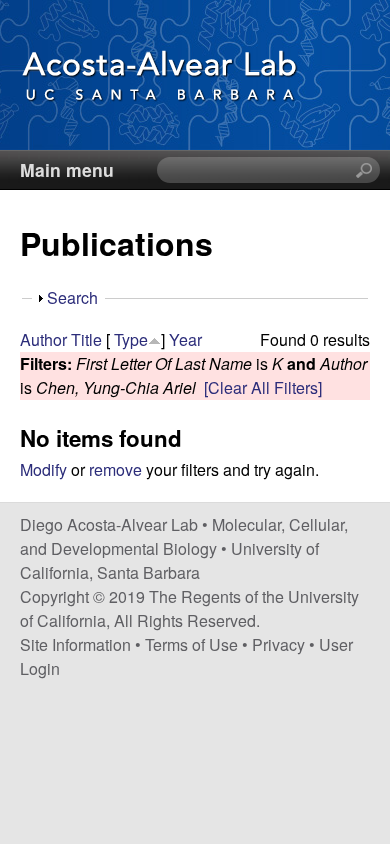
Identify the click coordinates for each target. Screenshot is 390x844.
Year (185, 339)
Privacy (278, 644)
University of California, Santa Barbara (169, 560)
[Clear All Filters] (263, 387)
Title (86, 339)
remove (115, 469)
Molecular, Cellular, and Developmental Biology (184, 536)
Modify (43, 469)
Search (72, 297)
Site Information (75, 644)
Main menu (67, 169)
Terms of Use (191, 644)
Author (43, 339)
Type (131, 339)
